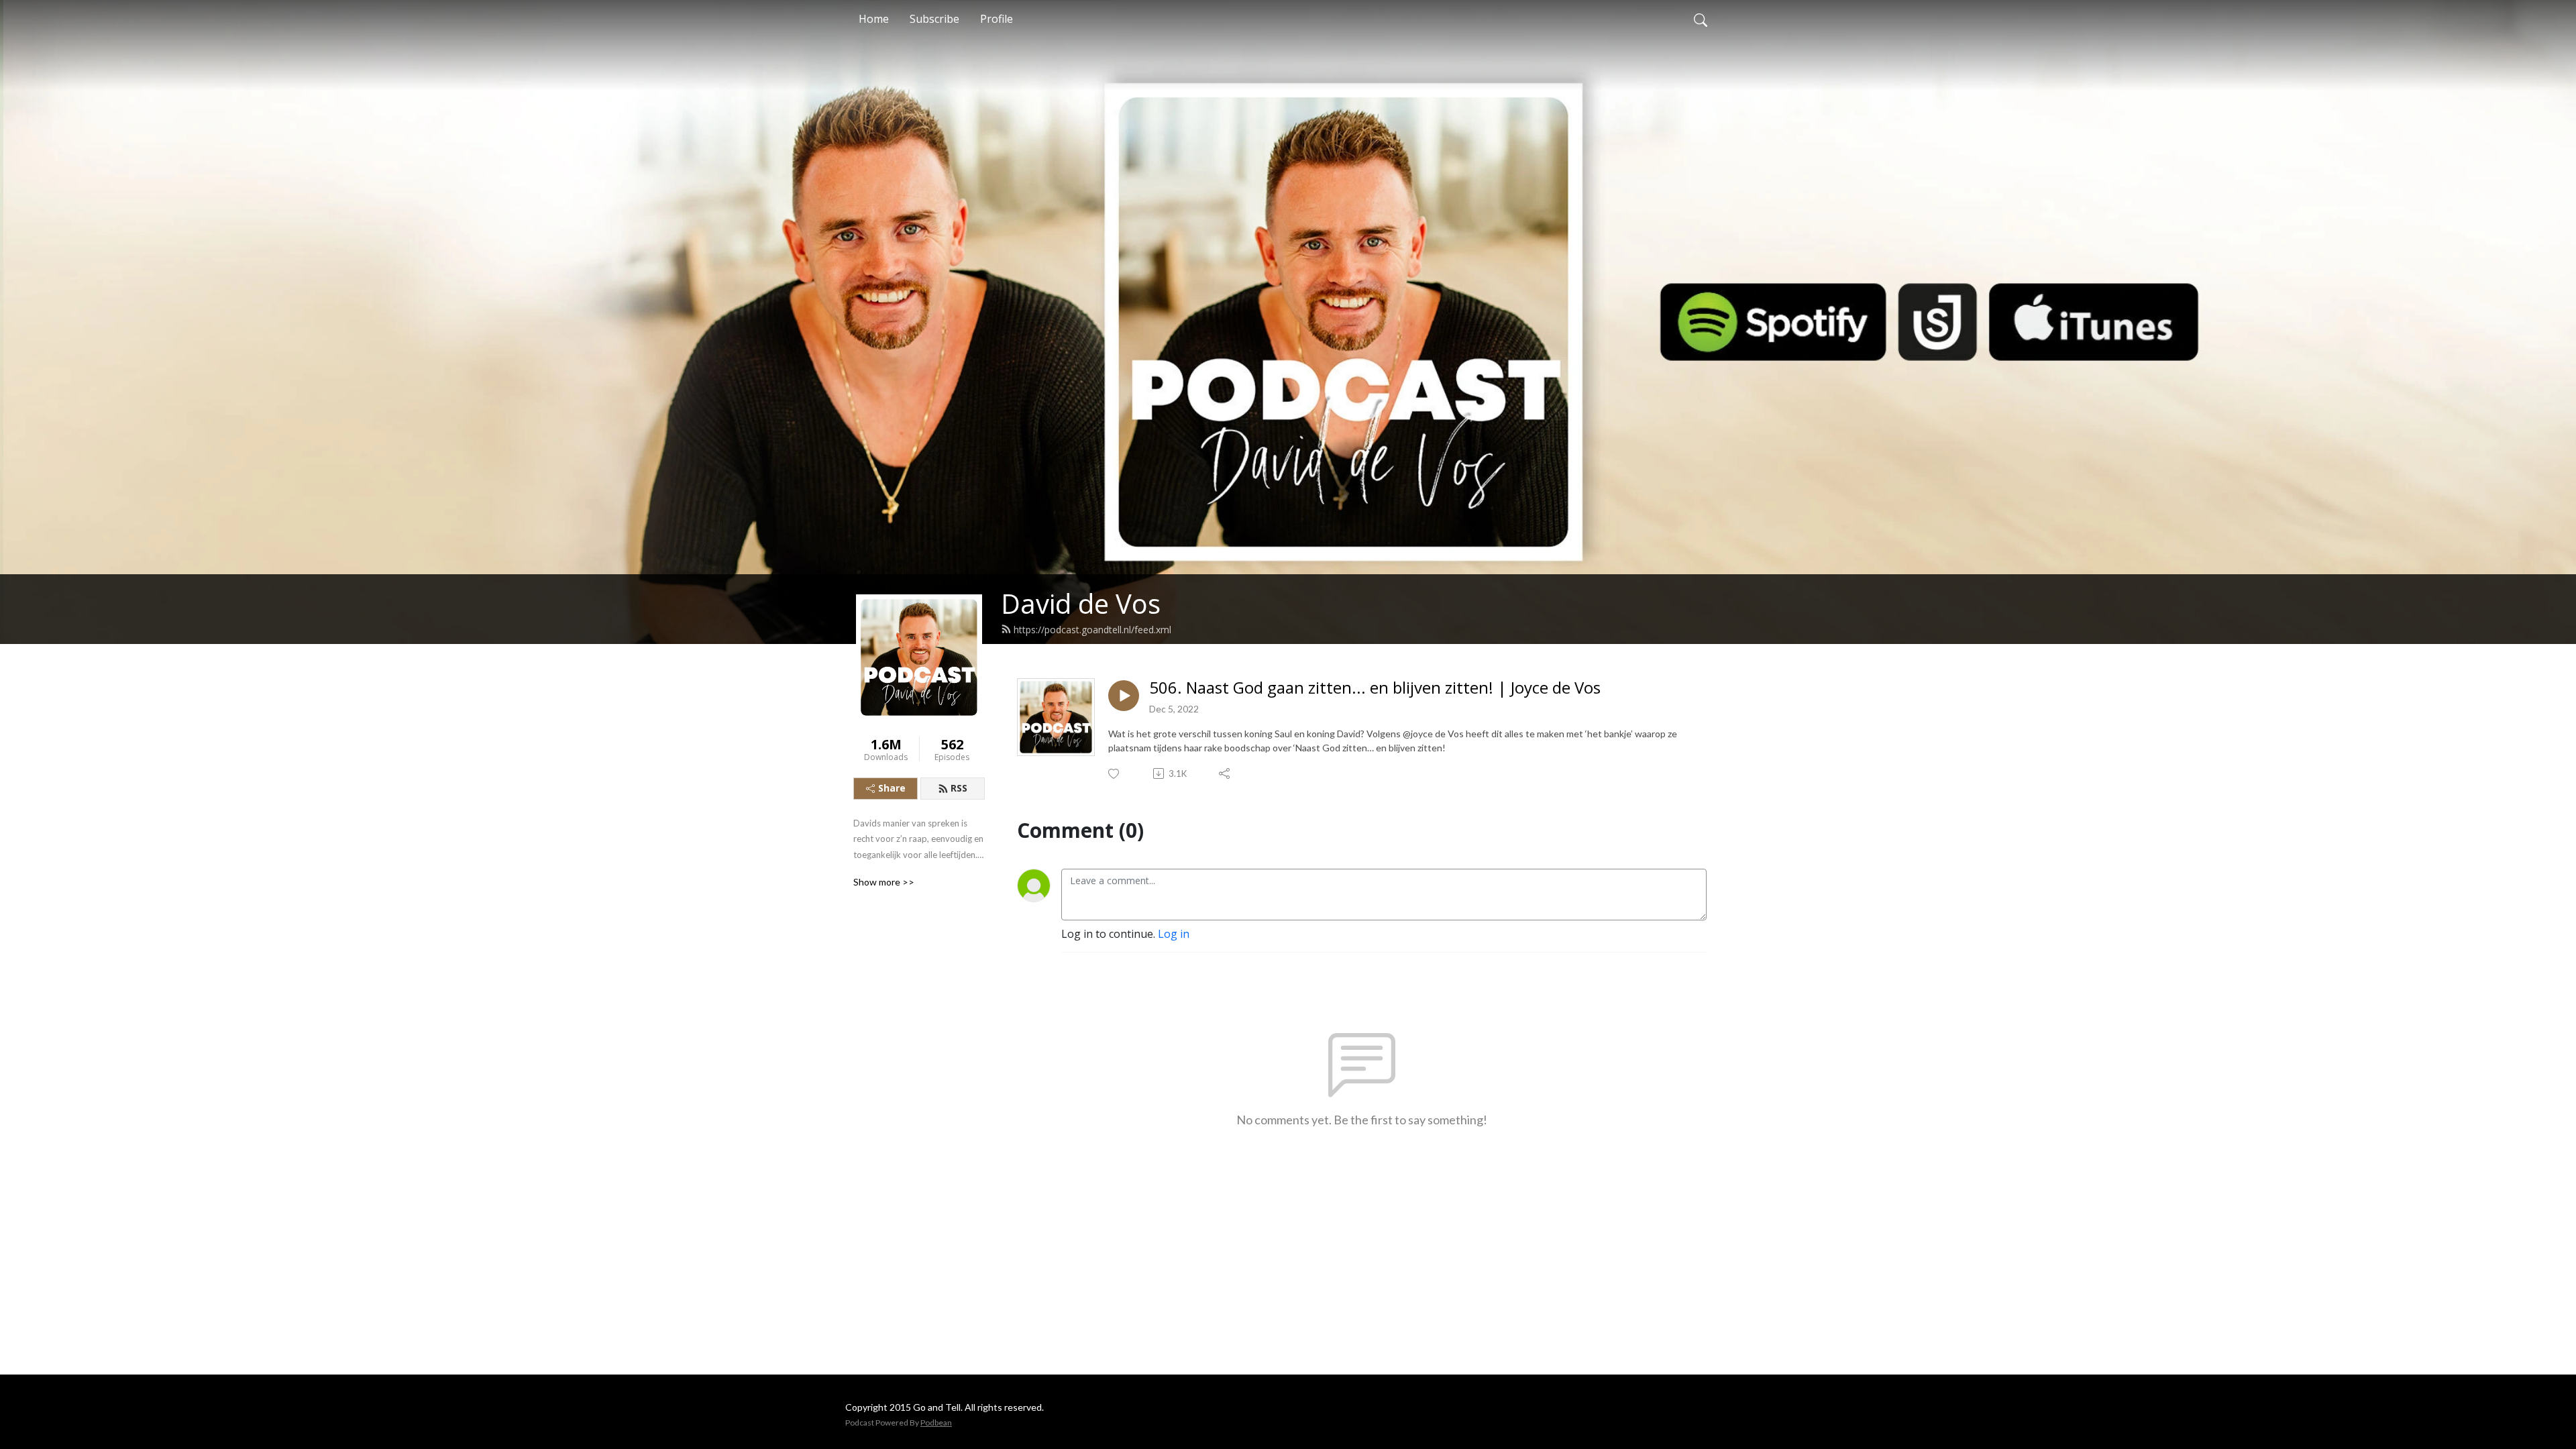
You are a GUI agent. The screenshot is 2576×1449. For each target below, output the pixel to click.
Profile (997, 19)
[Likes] (1115, 774)
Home (874, 19)
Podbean (936, 1423)
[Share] (1225, 773)
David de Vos (1081, 603)
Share (892, 788)
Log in (1174, 934)
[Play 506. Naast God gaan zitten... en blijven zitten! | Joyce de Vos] (1124, 696)
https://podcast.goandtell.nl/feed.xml (1092, 630)
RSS (959, 788)
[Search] (1701, 19)
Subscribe (934, 19)
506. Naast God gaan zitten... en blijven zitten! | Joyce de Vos (1375, 688)
